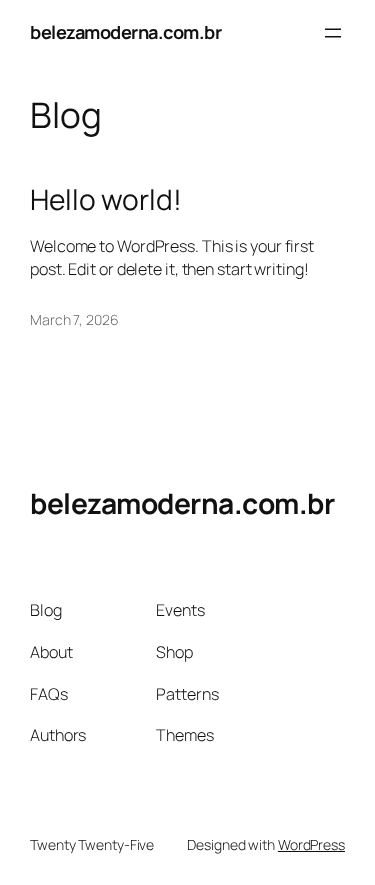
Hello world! (106, 200)
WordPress (311, 844)
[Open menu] (333, 33)
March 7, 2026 (74, 319)
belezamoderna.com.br (125, 32)
